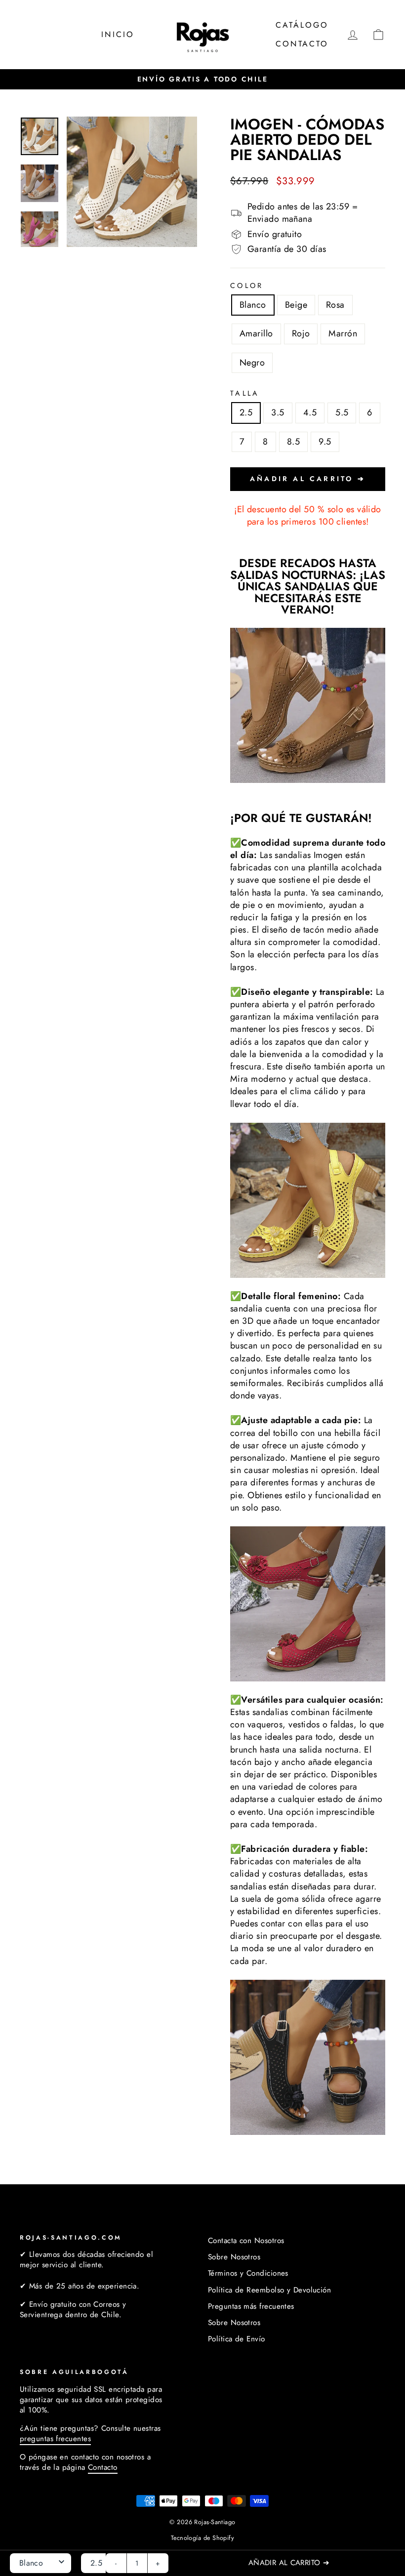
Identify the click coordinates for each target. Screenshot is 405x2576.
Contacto (302, 44)
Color (247, 286)
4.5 (310, 412)
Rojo (301, 333)
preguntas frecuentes (55, 2439)
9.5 (325, 442)
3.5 (278, 412)
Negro (252, 363)
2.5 (246, 412)
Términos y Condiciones (248, 2273)
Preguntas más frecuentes (251, 2306)
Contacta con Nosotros (246, 2241)
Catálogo (302, 25)
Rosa (335, 305)
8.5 (293, 442)
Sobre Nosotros (234, 2257)
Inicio (118, 34)
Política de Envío (237, 2339)
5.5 (342, 412)
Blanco (253, 305)
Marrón (343, 333)
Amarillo (256, 333)
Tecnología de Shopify (202, 2538)
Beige (296, 305)
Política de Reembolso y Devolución (269, 2290)
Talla (245, 393)
